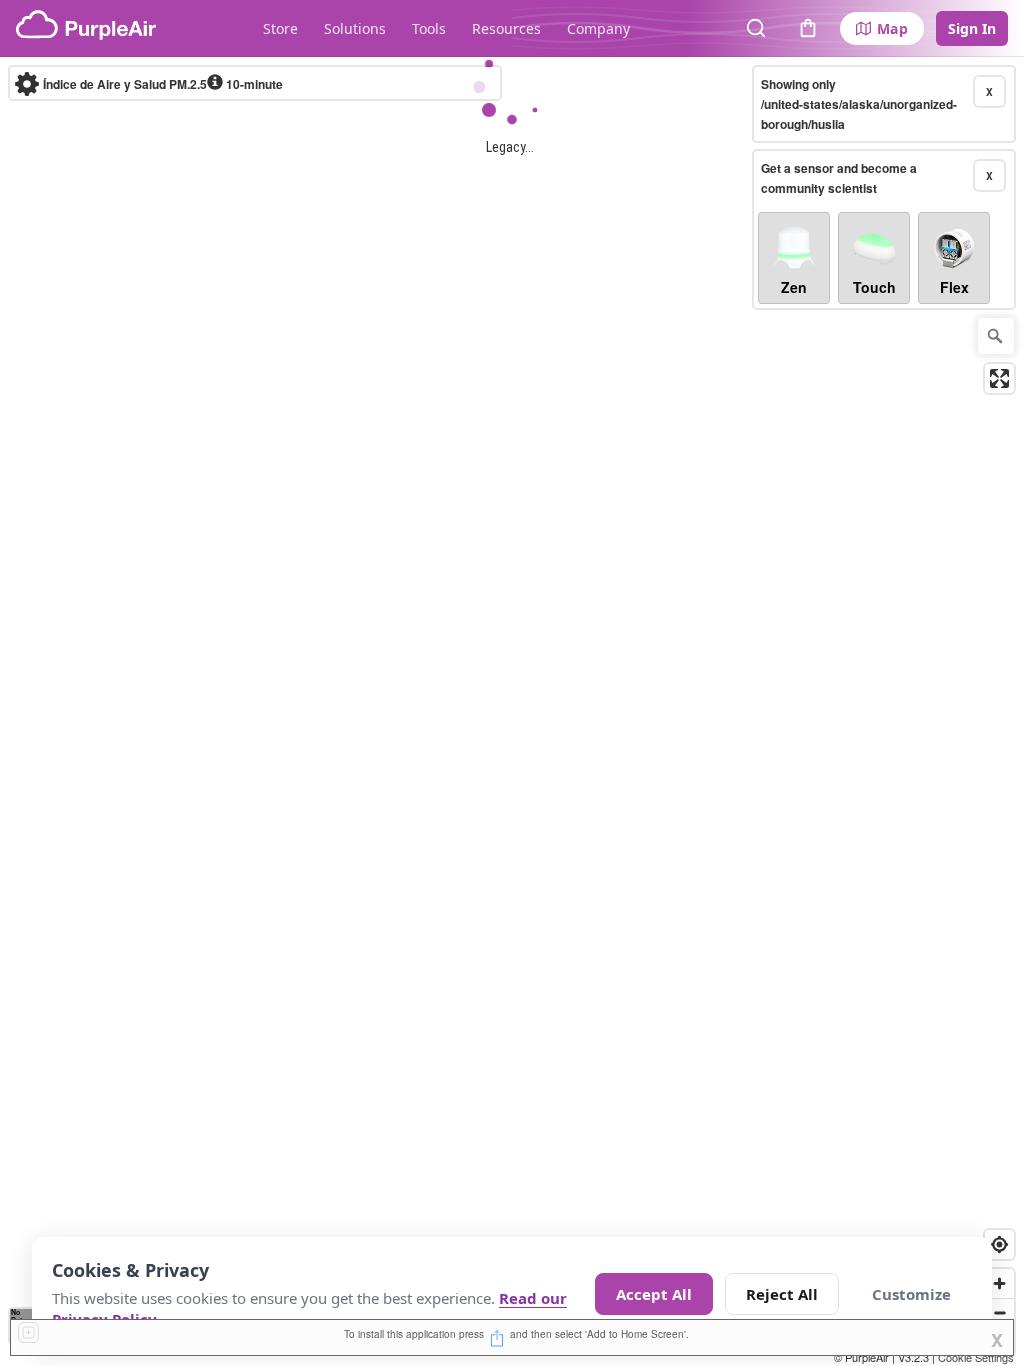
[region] (512, 711)
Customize (911, 1294)
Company (598, 28)
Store (280, 28)
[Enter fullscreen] (999, 378)
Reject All (782, 1294)
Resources (506, 28)
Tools (429, 28)
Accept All (654, 1294)
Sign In (972, 28)
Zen (794, 287)
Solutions (355, 28)
